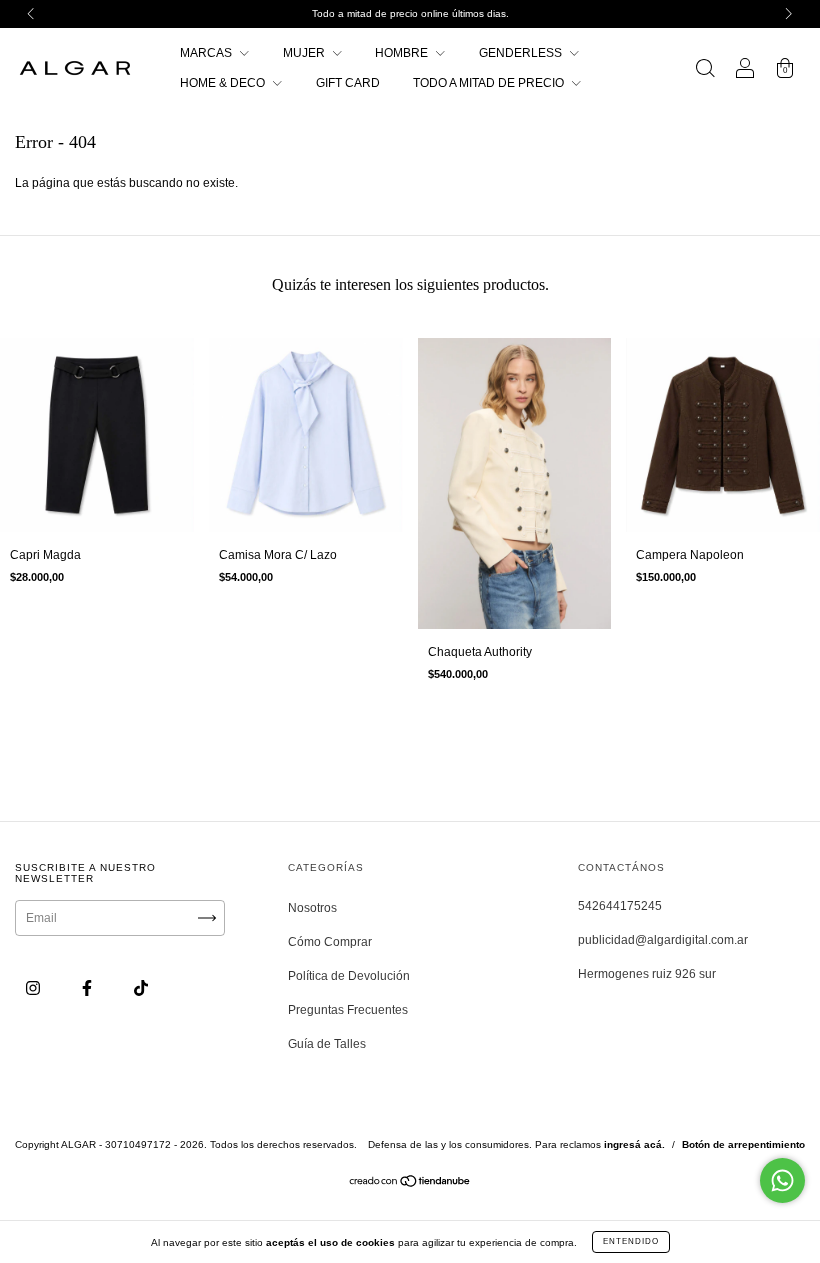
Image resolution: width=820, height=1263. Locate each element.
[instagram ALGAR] (34, 988)
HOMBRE (403, 53)
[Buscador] (705, 71)
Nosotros (312, 908)
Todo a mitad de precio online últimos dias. (410, 13)
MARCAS (207, 53)
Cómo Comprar (330, 942)
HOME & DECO (224, 83)
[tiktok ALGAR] (141, 988)
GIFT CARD (348, 83)
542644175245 (620, 906)
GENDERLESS (522, 53)
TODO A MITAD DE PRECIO (490, 83)
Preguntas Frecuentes (348, 1010)
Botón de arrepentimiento (743, 1144)
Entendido (631, 1241)
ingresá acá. (634, 1144)
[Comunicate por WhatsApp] (782, 1180)
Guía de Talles (327, 1044)
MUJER (305, 53)
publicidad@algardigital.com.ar (663, 940)
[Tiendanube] (410, 1183)
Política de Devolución (349, 976)
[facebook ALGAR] (88, 988)
